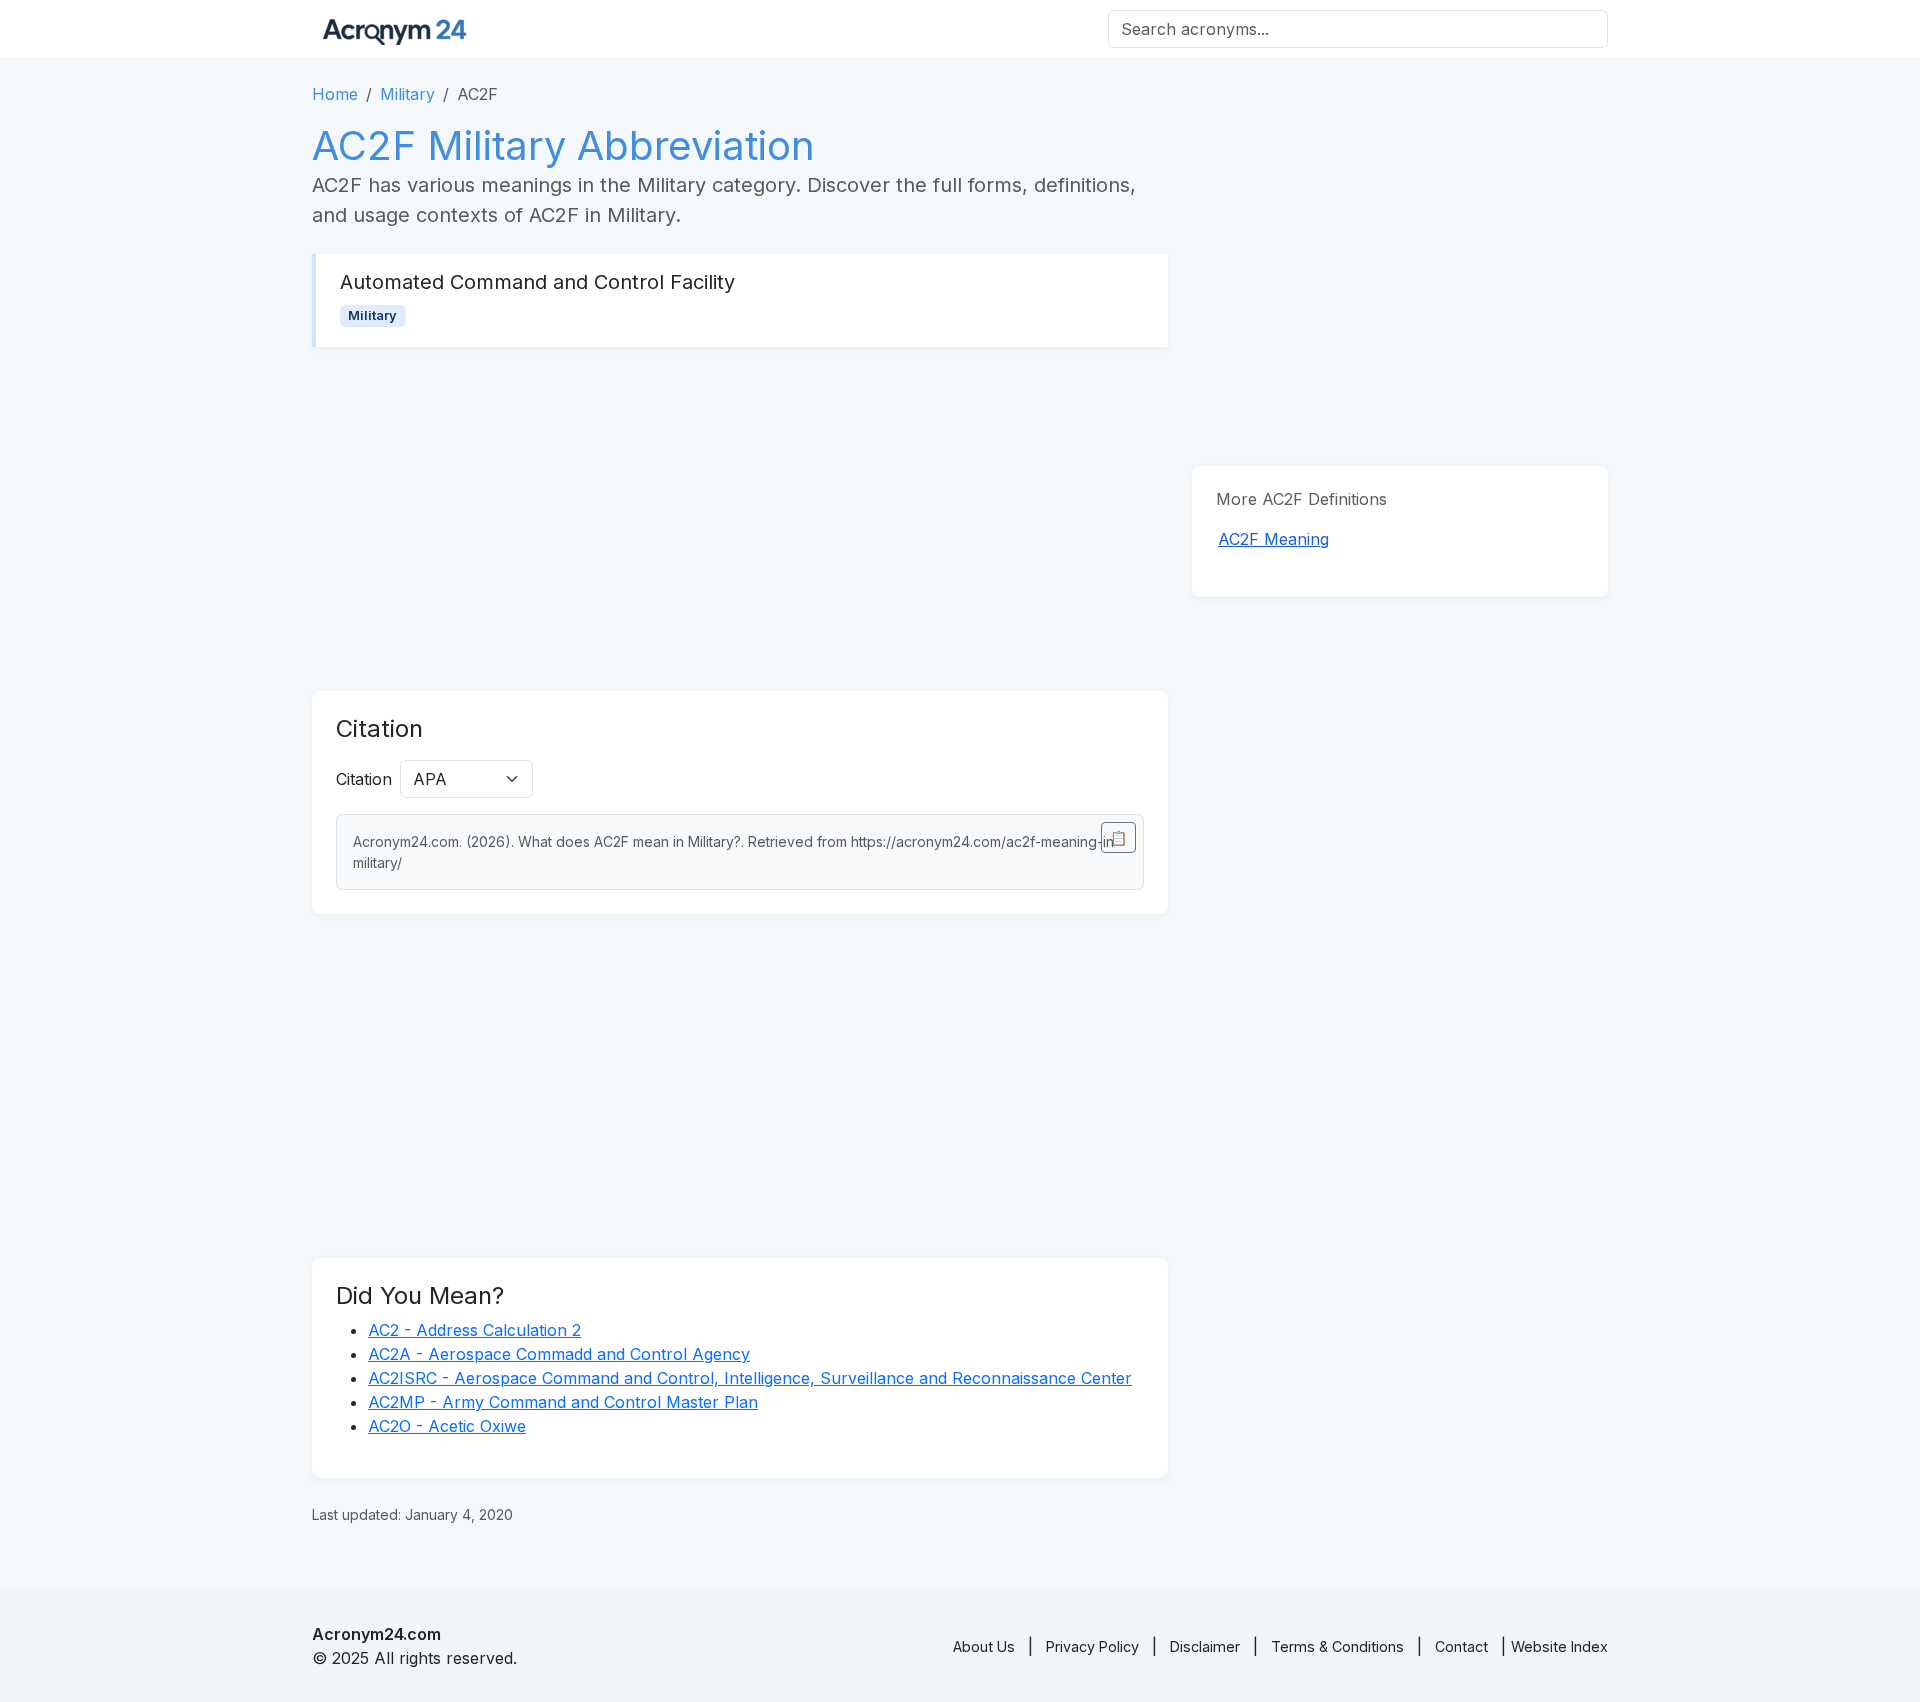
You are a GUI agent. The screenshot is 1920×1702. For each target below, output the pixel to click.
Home (335, 94)
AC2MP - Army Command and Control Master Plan (563, 1402)
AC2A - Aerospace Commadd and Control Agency (559, 1354)
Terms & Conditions (1337, 1646)
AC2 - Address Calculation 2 (474, 1330)
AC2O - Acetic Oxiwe (447, 1426)
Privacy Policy (1092, 1646)
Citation (364, 779)
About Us (984, 1646)
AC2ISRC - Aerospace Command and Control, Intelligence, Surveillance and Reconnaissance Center (750, 1378)
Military (407, 94)
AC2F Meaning (1273, 539)
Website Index (1559, 1646)
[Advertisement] (740, 519)
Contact (1461, 1646)
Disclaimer (1205, 1646)
